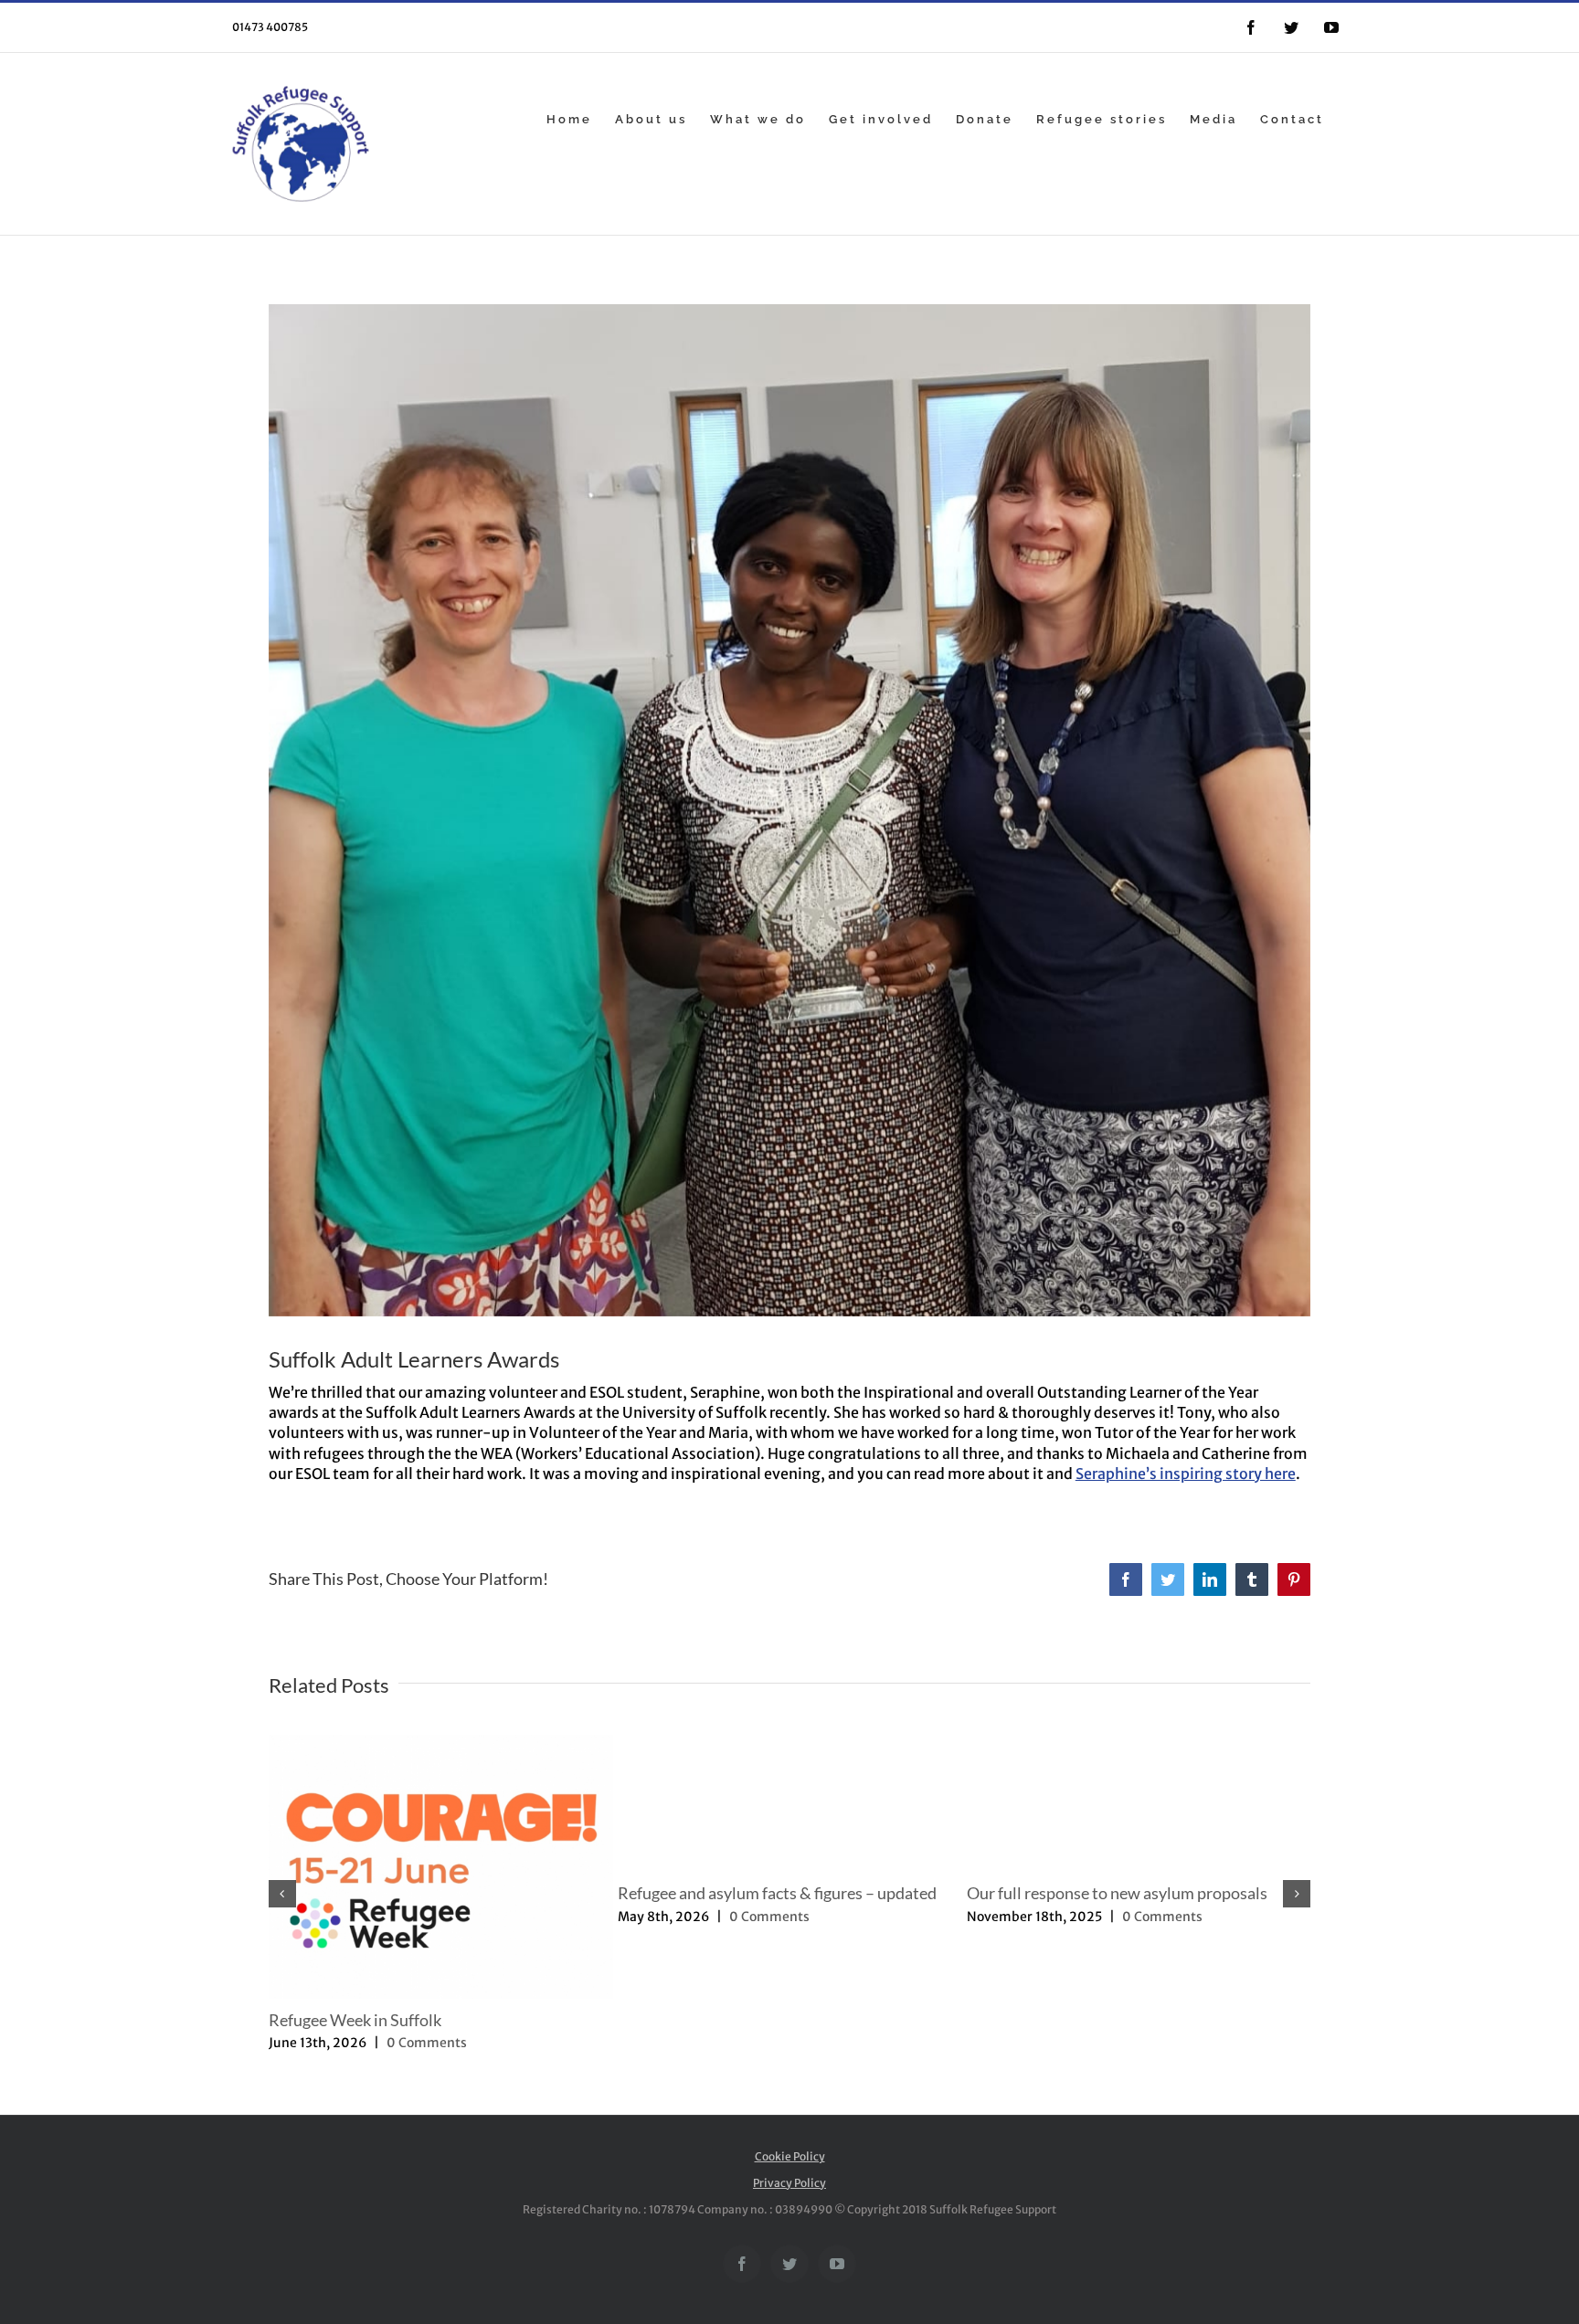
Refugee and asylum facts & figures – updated (777, 1893)
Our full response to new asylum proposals (1117, 1893)
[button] (282, 1894)
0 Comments (427, 2043)
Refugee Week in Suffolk (355, 2020)
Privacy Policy (789, 2183)
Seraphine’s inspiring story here (1186, 1474)
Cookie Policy (790, 2156)
